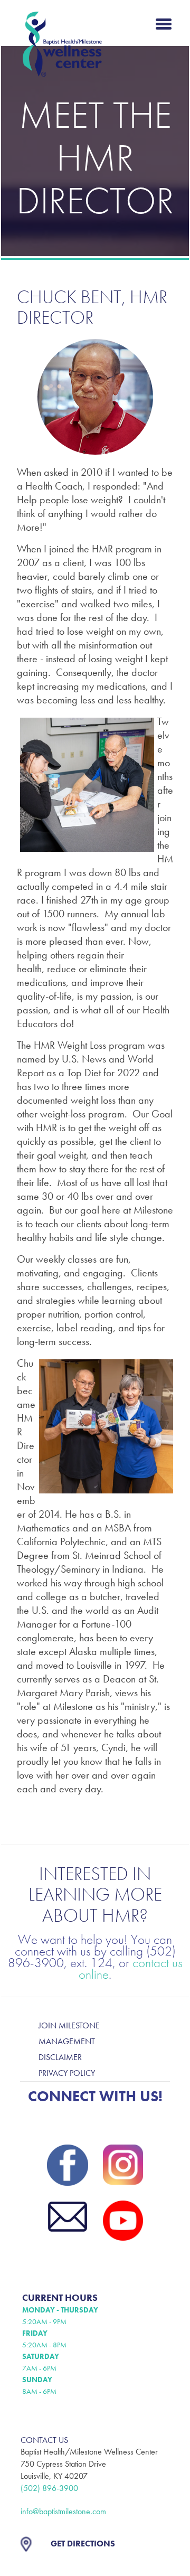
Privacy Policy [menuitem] (67, 2073)
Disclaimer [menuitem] (60, 2057)
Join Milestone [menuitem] (69, 2025)
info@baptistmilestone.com (63, 2511)
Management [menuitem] (67, 2041)
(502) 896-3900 (49, 2488)
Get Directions (83, 2544)
